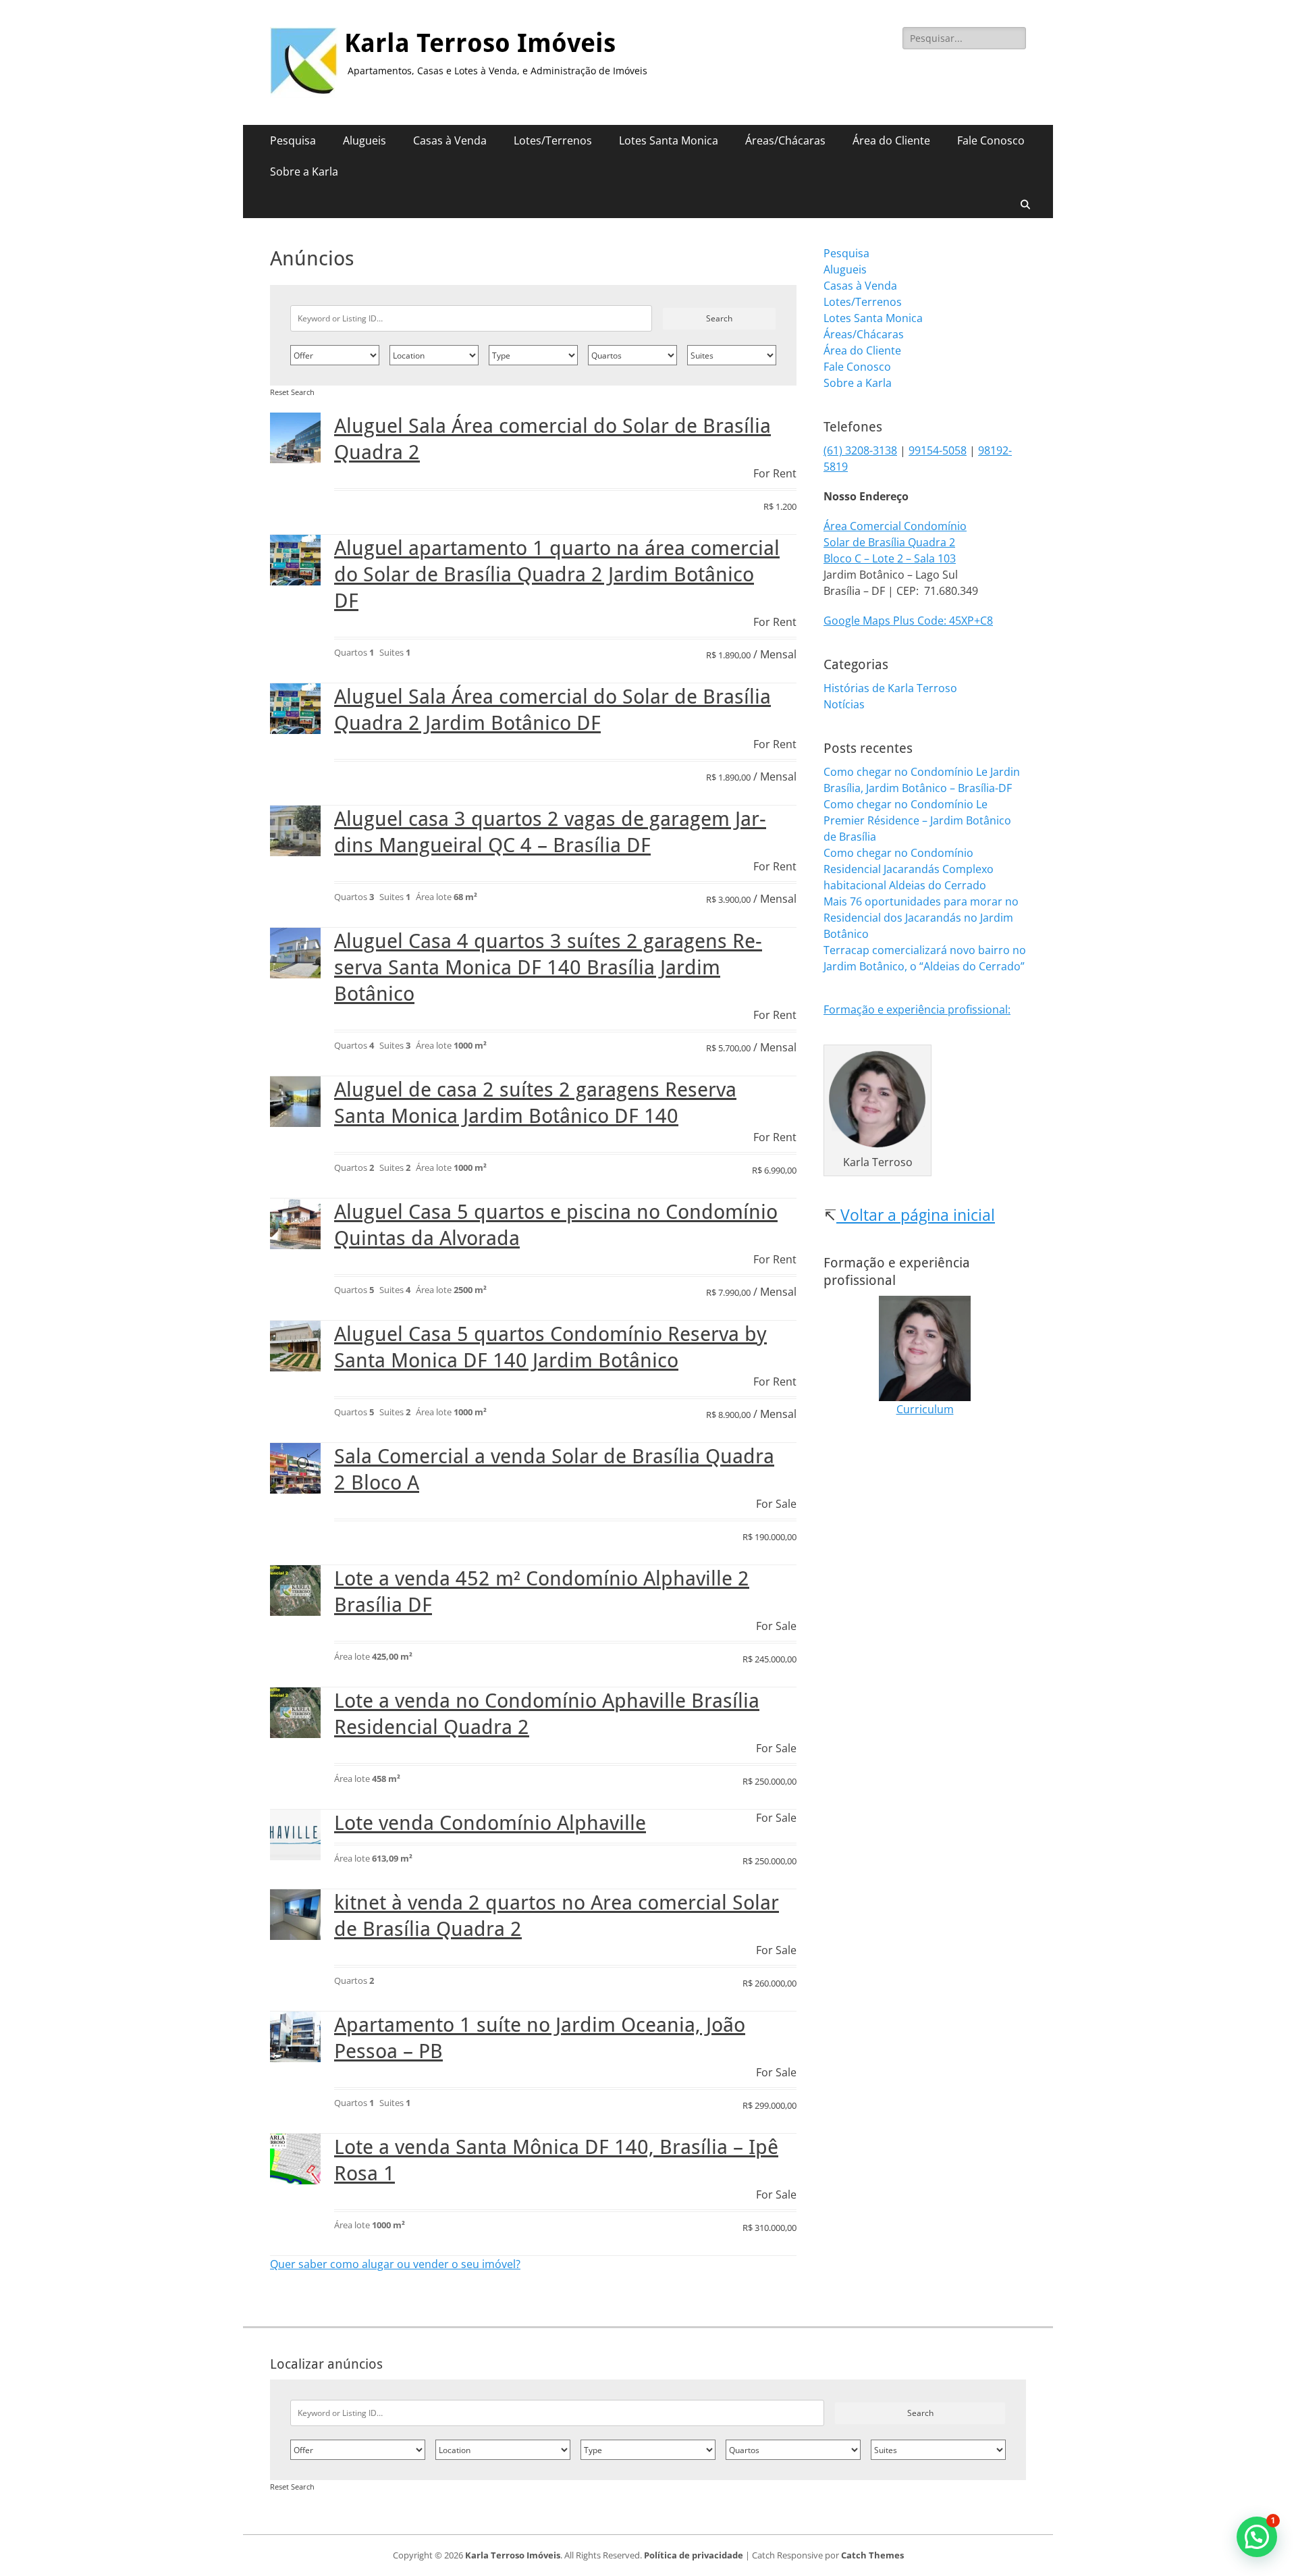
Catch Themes (872, 2555)
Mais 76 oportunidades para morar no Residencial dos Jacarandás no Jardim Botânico (921, 918)
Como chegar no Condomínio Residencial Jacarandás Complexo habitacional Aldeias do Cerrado (909, 869)
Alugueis (364, 140)
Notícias (844, 704)
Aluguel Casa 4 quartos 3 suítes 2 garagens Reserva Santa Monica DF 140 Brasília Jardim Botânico (548, 967)
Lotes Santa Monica (669, 140)
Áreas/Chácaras (785, 140)
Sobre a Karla (304, 172)
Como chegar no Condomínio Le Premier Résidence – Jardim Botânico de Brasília (917, 820)
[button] (1257, 2537)
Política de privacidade (694, 2555)
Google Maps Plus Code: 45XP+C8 (908, 621)
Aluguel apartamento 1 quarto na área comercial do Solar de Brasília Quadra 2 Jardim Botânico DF (557, 574)
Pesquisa (293, 140)
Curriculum (925, 1409)
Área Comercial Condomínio (895, 526)
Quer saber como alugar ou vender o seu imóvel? (395, 2264)
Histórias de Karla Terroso (890, 688)
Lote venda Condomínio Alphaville (490, 1823)
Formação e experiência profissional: (917, 1009)
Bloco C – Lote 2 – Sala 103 (890, 558)
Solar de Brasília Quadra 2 (889, 542)
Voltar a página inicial (916, 1215)
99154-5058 (938, 450)
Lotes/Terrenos (553, 140)
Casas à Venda (450, 140)
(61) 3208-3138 (860, 450)
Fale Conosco (991, 140)
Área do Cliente (891, 140)
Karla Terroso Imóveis (480, 43)
